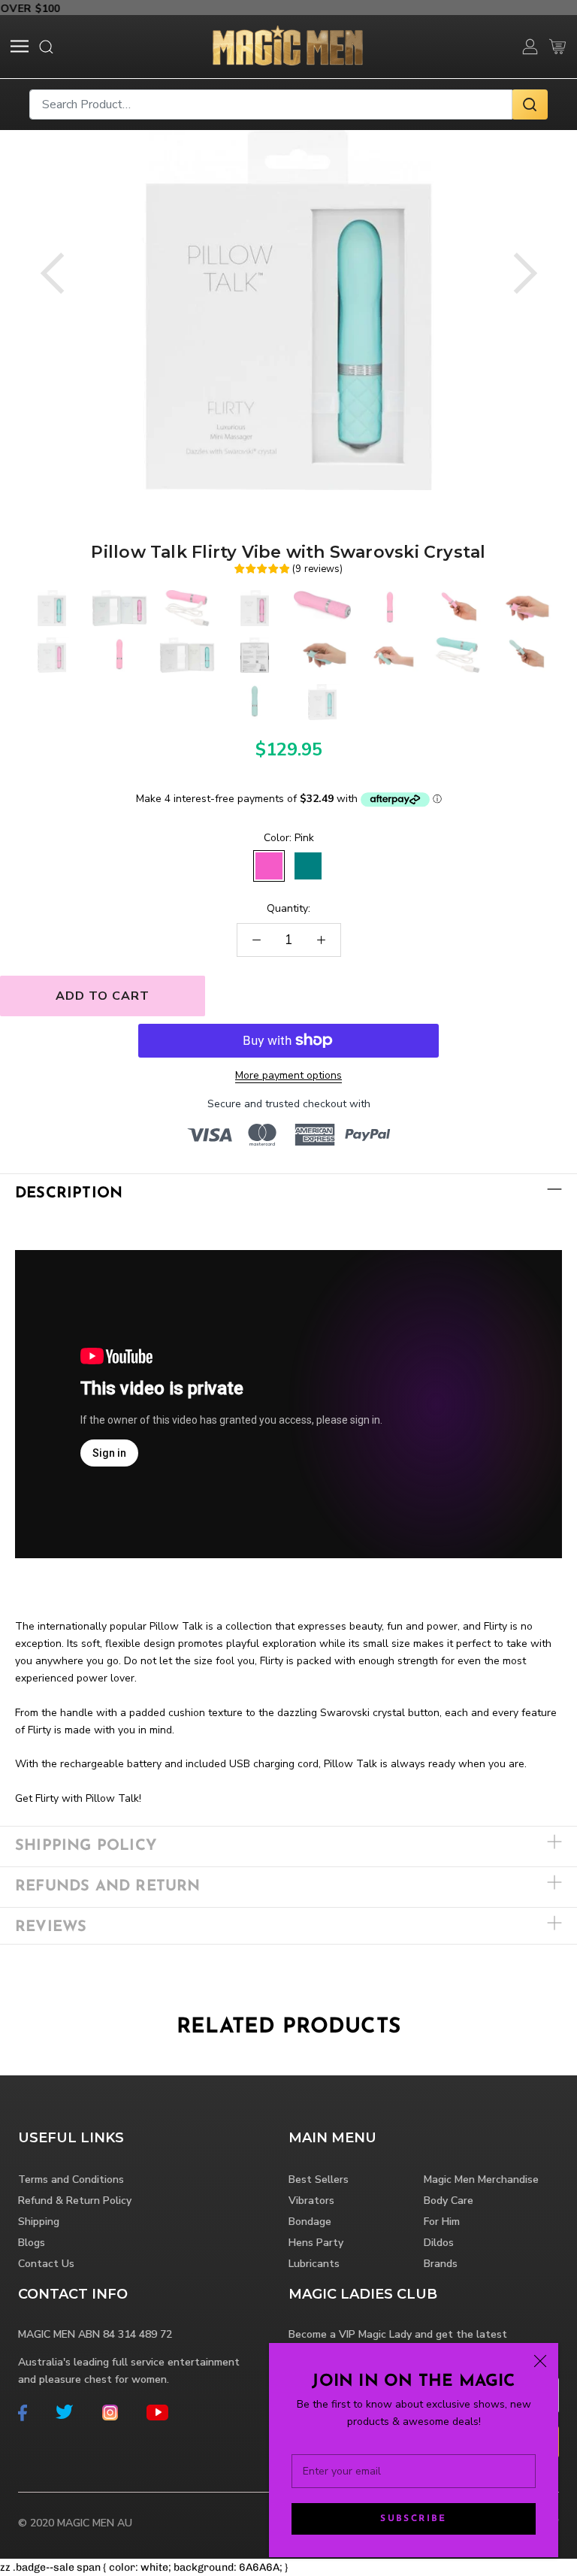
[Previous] (52, 273)
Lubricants (314, 2264)
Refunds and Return (108, 1887)
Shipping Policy (86, 1846)
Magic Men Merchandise (481, 2179)
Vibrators (311, 2201)
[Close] (540, 2361)
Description (69, 1194)
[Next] (526, 273)
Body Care (449, 2201)
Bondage (310, 2222)
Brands (441, 2264)
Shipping (39, 2222)
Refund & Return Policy (75, 2201)
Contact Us (46, 2264)
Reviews (51, 1927)
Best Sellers (319, 2179)
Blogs (32, 2243)
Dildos (439, 2243)
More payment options (288, 1075)
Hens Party (316, 2243)
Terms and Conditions (71, 2179)
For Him (442, 2222)
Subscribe (414, 2519)
